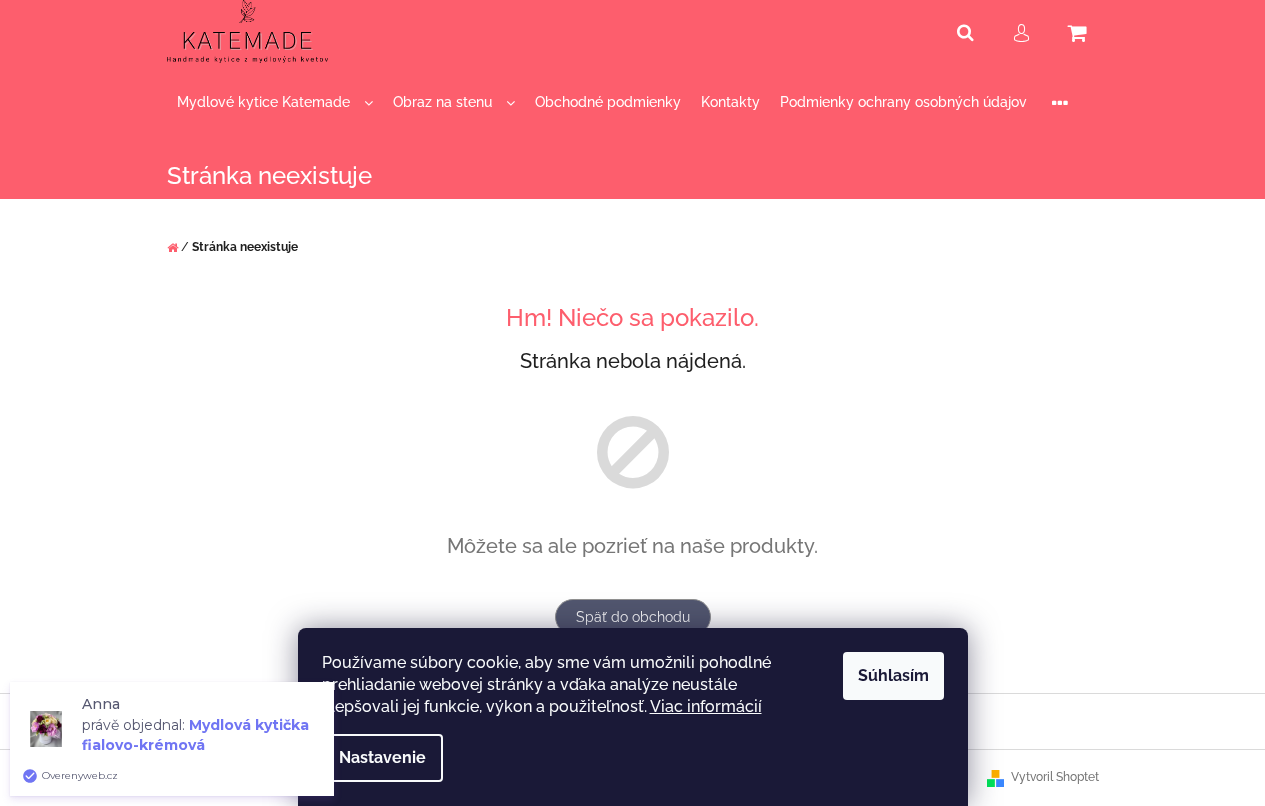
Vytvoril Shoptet (1055, 777)
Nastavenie (382, 757)
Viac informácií (706, 706)
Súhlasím (893, 675)
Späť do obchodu (633, 617)
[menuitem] (275, 102)
